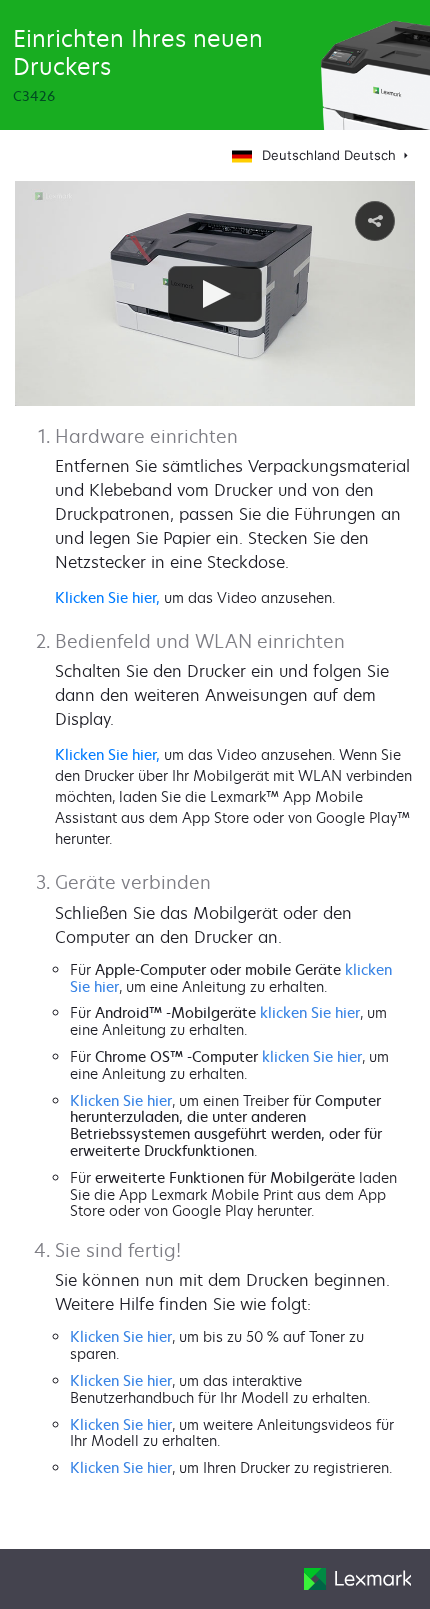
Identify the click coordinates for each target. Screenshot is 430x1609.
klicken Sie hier (310, 1012)
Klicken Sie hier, (107, 597)
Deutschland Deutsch (331, 155)
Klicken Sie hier (121, 1100)
